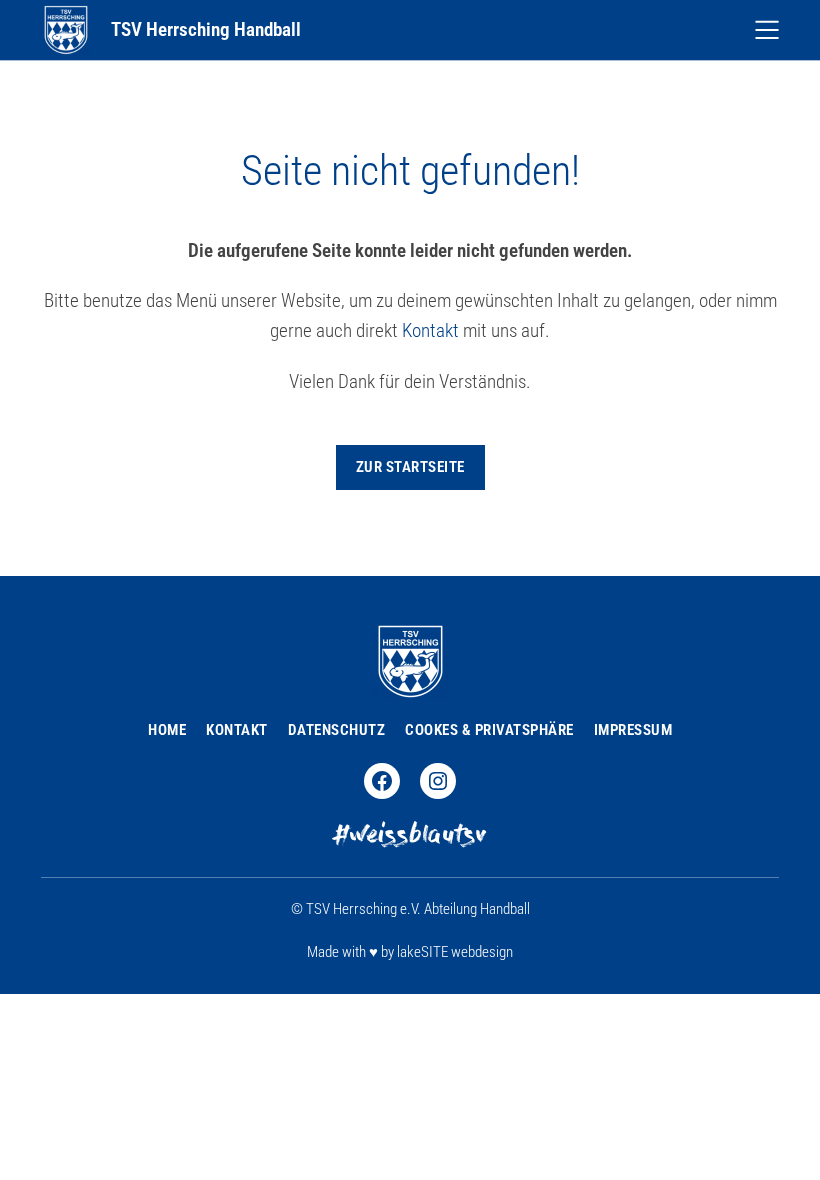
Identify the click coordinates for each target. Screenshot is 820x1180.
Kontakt (430, 331)
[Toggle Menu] (767, 30)
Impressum (633, 730)
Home (167, 730)
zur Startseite (410, 467)
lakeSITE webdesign (455, 952)
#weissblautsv (410, 837)
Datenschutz (337, 730)
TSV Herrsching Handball (206, 30)
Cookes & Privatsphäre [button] (489, 730)
